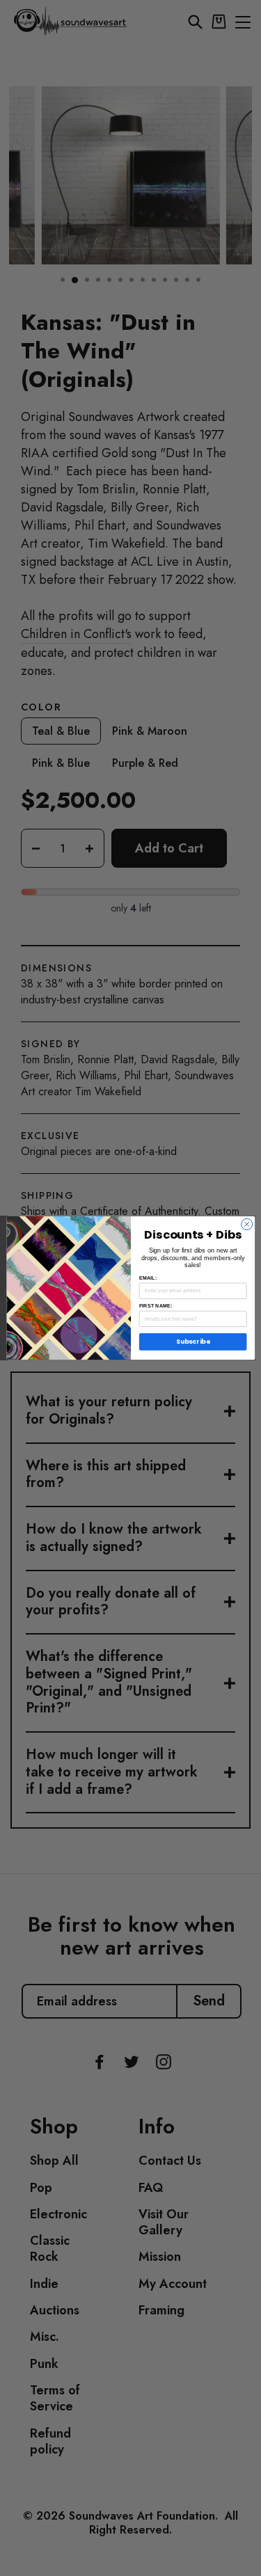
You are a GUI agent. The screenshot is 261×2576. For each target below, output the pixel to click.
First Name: (155, 1306)
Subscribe (193, 1342)
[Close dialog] (246, 1224)
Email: (147, 1278)
